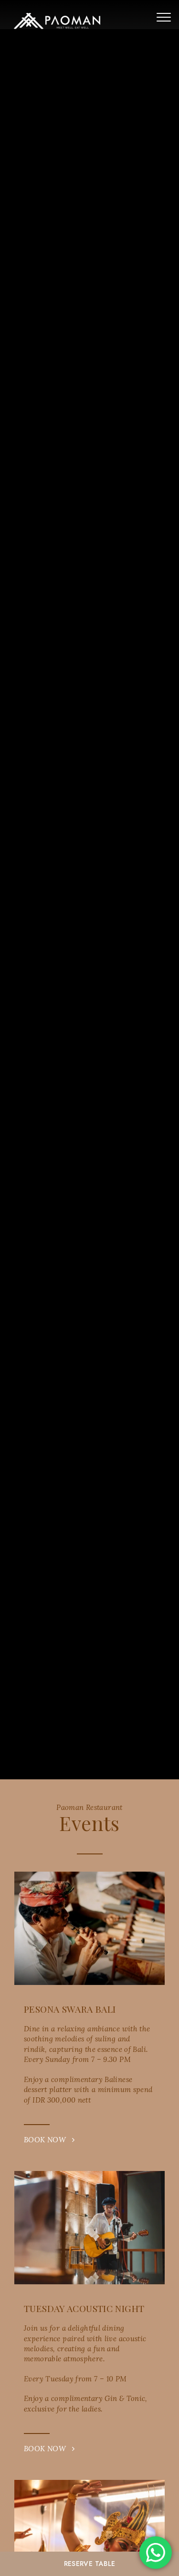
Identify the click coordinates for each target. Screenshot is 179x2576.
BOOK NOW (48, 2140)
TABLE (90, 2564)
